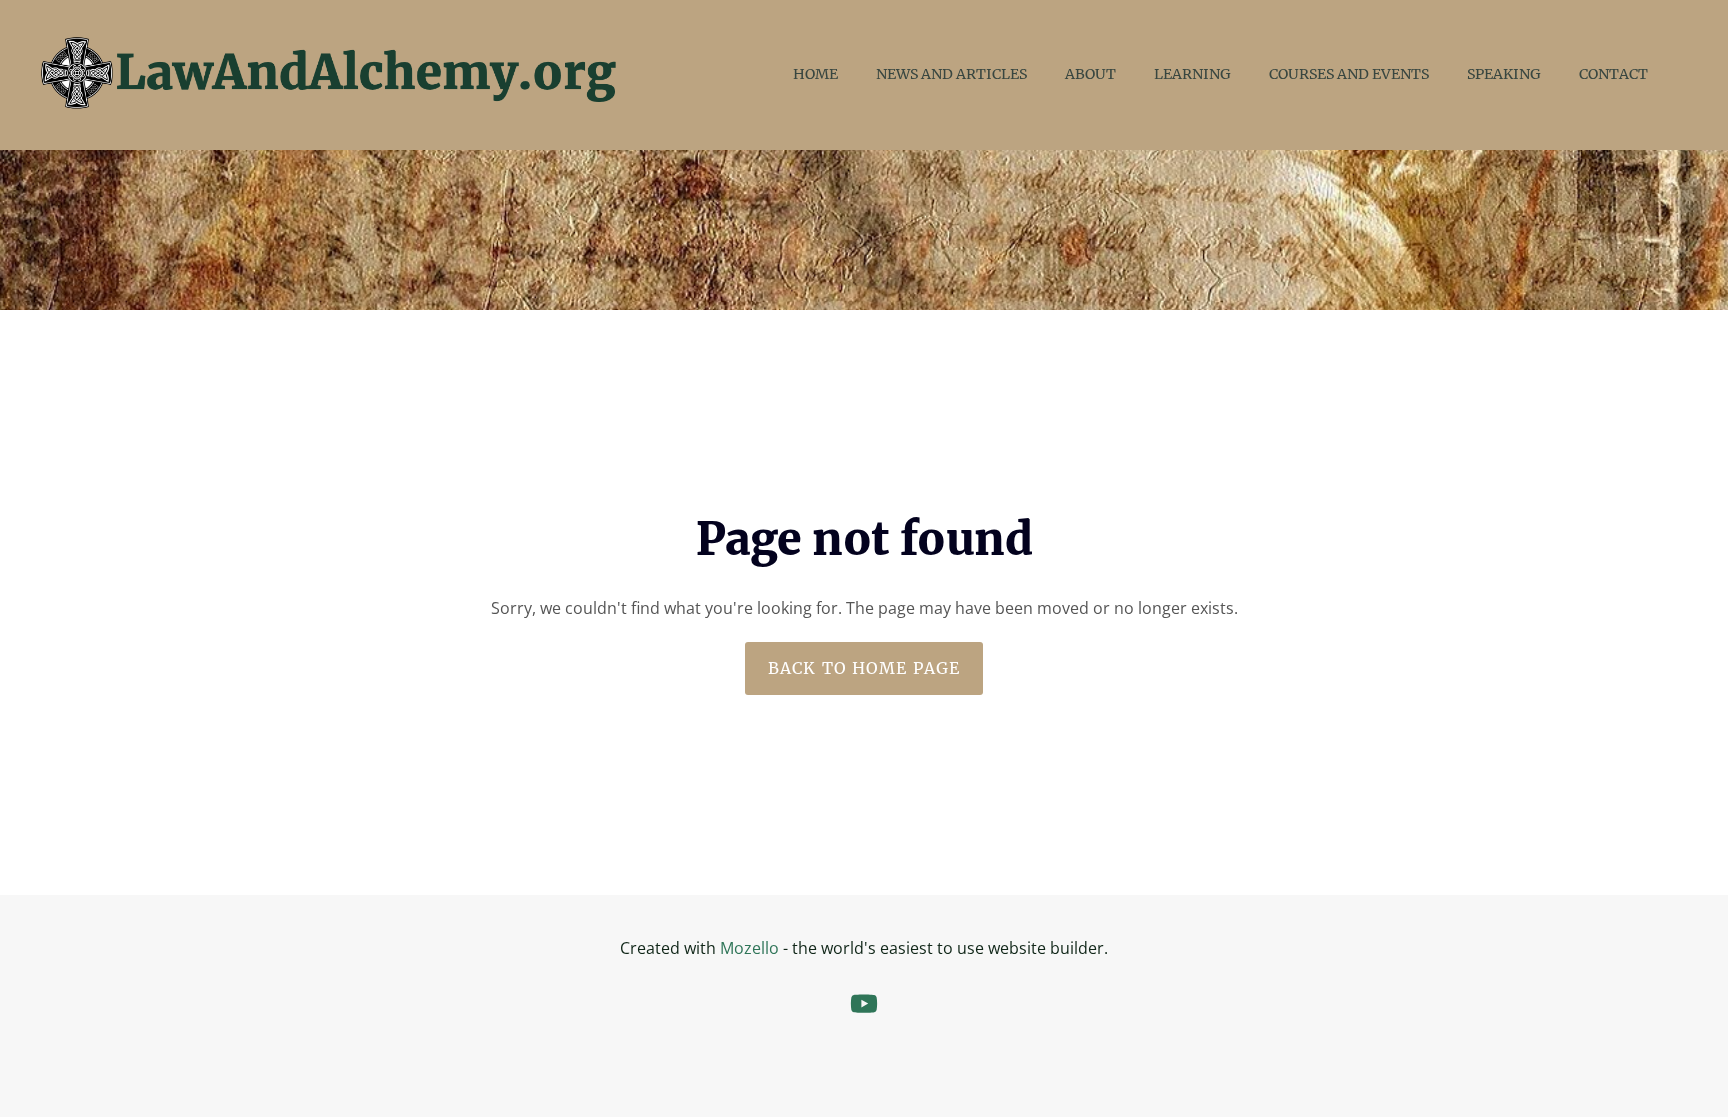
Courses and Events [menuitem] (1349, 74)
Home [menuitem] (815, 74)
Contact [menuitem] (1613, 74)
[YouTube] (864, 1003)
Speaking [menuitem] (1504, 74)
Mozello (749, 948)
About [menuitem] (1090, 74)
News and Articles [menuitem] (951, 74)
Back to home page (864, 668)
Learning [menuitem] (1192, 74)
